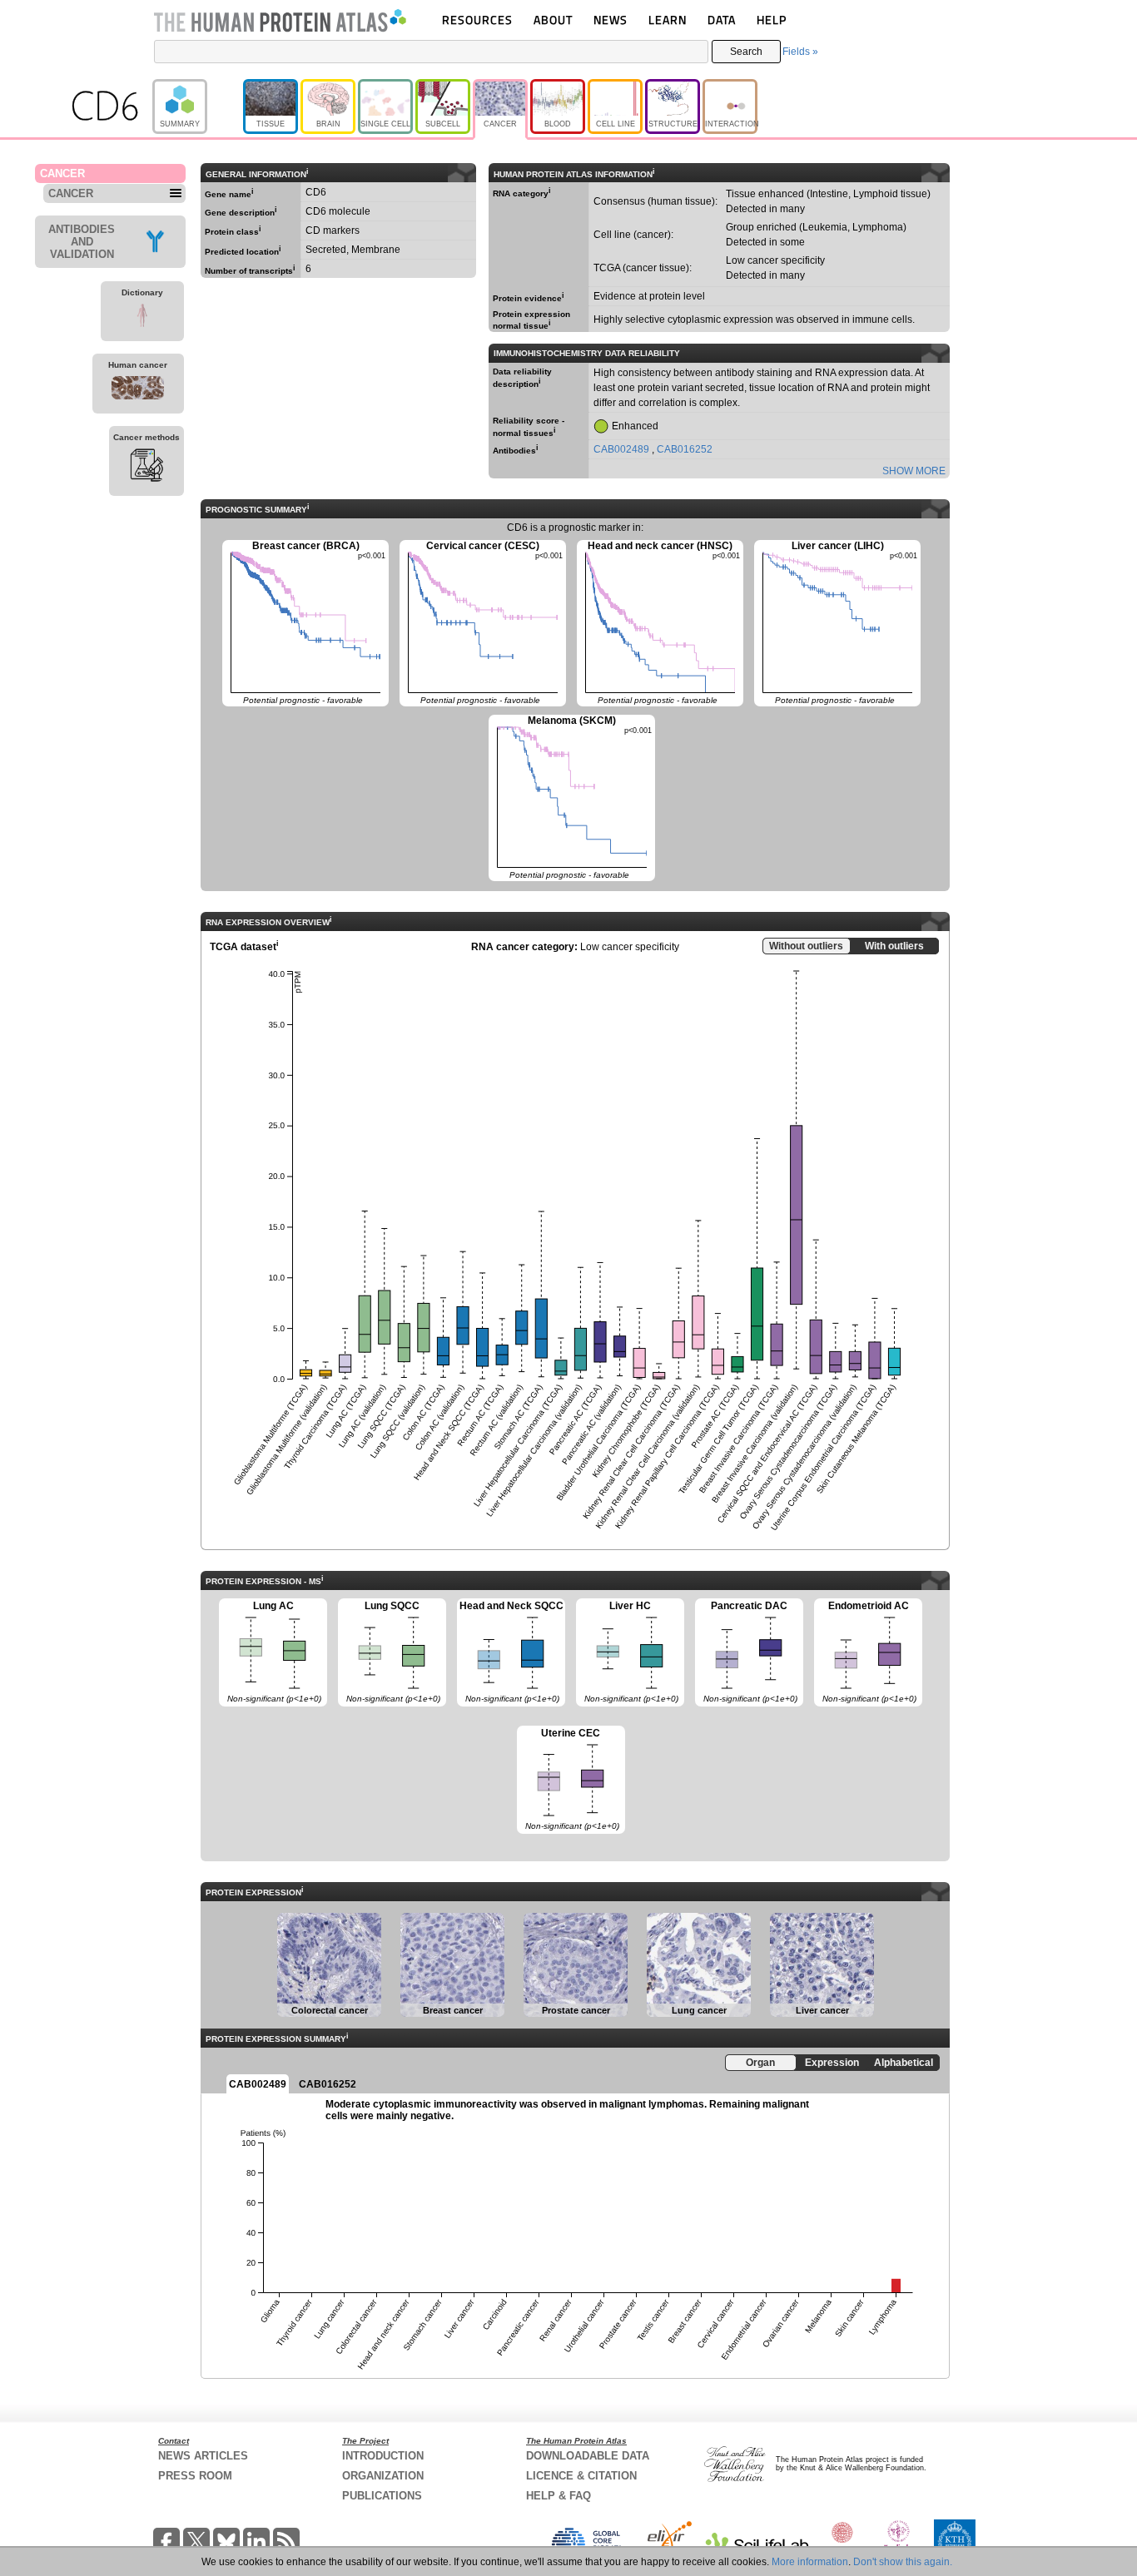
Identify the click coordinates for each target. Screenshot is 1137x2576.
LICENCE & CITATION (581, 2476)
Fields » (800, 52)
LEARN (668, 20)
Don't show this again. (903, 2562)
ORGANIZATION (383, 2476)
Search (746, 52)
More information (810, 2562)
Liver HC (627, 1652)
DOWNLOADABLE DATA (588, 2456)
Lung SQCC (389, 1652)
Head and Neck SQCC (510, 1652)
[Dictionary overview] (142, 318)
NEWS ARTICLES (203, 2456)
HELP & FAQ (559, 2496)
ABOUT (553, 20)
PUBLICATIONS (382, 2496)
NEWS (611, 20)
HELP (772, 20)
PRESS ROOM (195, 2476)
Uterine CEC (568, 1779)
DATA (722, 20)
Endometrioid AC (865, 1652)
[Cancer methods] (146, 468)
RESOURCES (477, 20)
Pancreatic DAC (746, 1652)
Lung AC (270, 1652)
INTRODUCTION (383, 2456)
